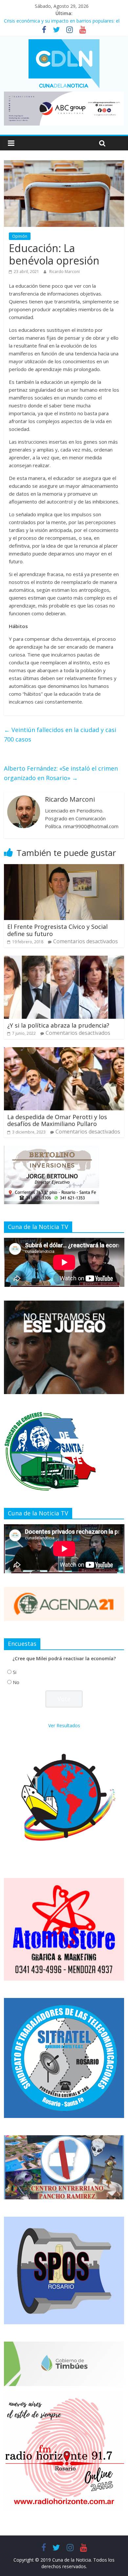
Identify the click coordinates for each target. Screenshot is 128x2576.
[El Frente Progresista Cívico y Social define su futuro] (64, 868)
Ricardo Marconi (64, 272)
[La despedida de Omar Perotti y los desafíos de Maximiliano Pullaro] (64, 1051)
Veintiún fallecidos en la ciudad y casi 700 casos (60, 734)
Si (15, 1672)
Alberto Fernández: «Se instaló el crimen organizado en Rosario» (61, 773)
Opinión (20, 236)
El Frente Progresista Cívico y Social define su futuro (57, 930)
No (16, 1682)
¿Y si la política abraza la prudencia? (58, 1025)
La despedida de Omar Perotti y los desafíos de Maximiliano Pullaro (57, 1120)
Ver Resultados (64, 1725)
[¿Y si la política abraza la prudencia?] (64, 960)
